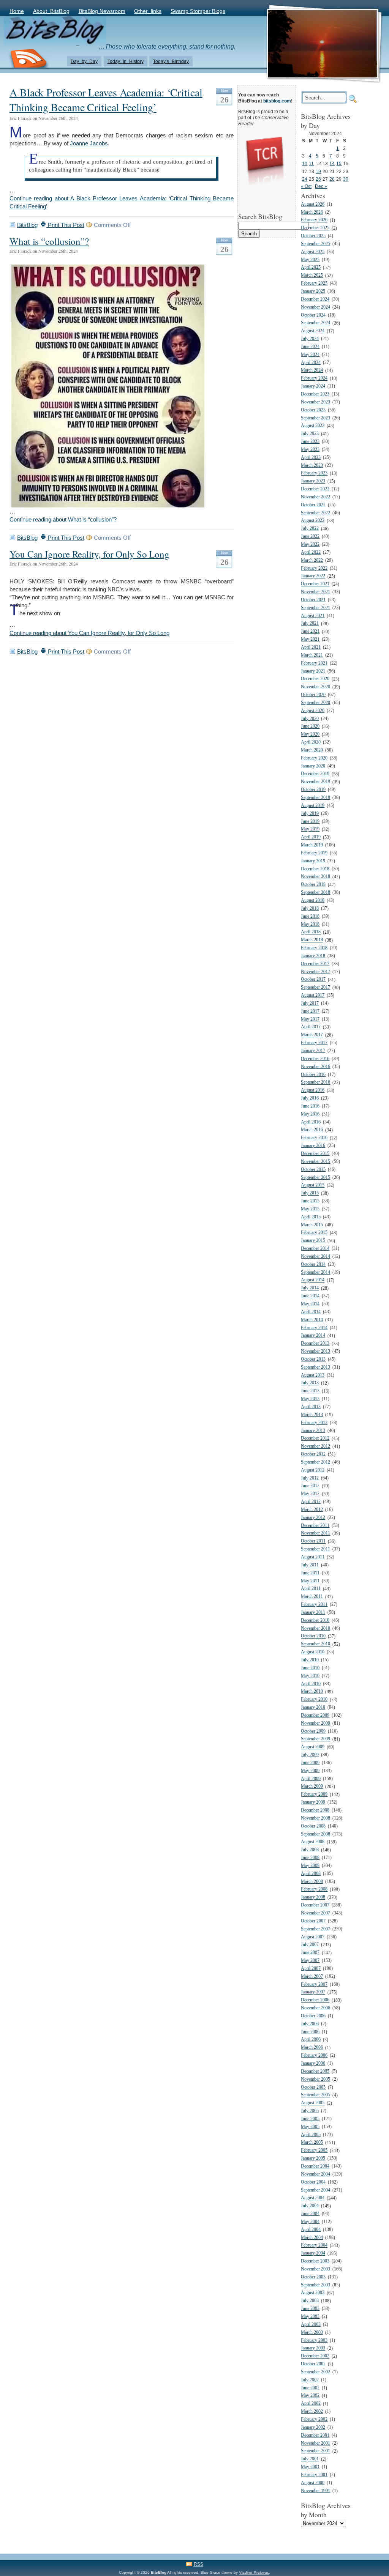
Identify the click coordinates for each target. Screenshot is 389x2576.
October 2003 (313, 2277)
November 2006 (315, 2008)
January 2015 (313, 1241)
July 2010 (310, 1660)
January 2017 (313, 1051)
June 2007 (310, 1953)
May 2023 (310, 450)
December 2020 (315, 679)
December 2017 (315, 964)
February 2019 (314, 853)
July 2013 (310, 1383)
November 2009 (315, 1723)
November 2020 (315, 687)
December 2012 (315, 1439)
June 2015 (310, 1201)
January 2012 (313, 1518)
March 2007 (312, 1977)
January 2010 (313, 1707)
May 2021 (310, 639)
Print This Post (65, 225)
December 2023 (315, 394)
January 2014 (313, 1336)
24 (305, 179)
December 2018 (315, 869)
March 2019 (312, 845)
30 (346, 179)
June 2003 (310, 2309)
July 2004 (310, 2206)
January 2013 (313, 1431)
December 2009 (315, 1715)
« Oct (306, 186)
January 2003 (313, 2348)
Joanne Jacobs (89, 143)
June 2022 (310, 536)
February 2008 (314, 1890)
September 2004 (315, 2190)
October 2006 (313, 2016)
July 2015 (310, 1193)
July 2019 (310, 814)
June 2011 (310, 1573)
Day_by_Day (84, 61)
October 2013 (313, 1359)
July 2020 (310, 719)
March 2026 (312, 212)
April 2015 (311, 1217)
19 (318, 171)
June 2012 (310, 1486)
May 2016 (310, 1114)
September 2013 (315, 1367)
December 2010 (315, 1620)
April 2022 (311, 552)
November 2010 (315, 1628)
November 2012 (315, 1447)
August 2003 (313, 2293)
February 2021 (314, 663)
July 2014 (310, 1288)
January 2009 (313, 1802)
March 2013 (312, 1415)
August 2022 (313, 521)
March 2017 (312, 1035)
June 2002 (310, 2388)
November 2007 (315, 1913)
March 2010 (312, 1692)
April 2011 (311, 1589)
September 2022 (315, 513)
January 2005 (313, 2158)
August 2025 (313, 252)
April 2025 (311, 268)
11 (311, 163)
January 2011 (313, 1613)
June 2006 (310, 2032)
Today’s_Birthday (171, 61)
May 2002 (310, 2396)
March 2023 (312, 466)
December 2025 (315, 228)
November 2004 (315, 2174)
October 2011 (313, 1542)
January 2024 (313, 386)
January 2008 (313, 1898)
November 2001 (315, 2443)
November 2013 (315, 1351)
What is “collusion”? (49, 241)
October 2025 (313, 236)
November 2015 (315, 1162)
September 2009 (315, 1739)
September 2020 (315, 703)
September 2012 (315, 1462)
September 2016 (315, 1083)
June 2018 (310, 916)
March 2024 (312, 371)
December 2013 (315, 1344)
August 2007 (313, 1937)
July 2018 (310, 908)
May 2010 (310, 1676)
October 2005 (313, 2087)
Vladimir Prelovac (254, 2572)
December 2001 (315, 2435)
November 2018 (315, 877)
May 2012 (310, 1494)
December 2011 (315, 1526)
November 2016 (315, 1067)
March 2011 (312, 1597)
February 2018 (314, 948)
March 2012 (312, 1510)
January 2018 (313, 956)
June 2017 (310, 1011)
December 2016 (315, 1059)
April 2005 (311, 2135)
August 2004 (313, 2198)
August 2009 (313, 1747)
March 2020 (312, 750)
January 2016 (313, 1146)
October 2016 (313, 1075)
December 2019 (315, 774)
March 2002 (312, 2411)
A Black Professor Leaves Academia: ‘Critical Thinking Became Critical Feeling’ (106, 100)
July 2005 (310, 2111)
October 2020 (313, 695)
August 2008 (313, 1842)
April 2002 (311, 2404)
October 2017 (313, 980)
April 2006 (311, 2040)
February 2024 (314, 379)
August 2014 (313, 1280)
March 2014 (312, 1320)
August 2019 (313, 806)
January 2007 (313, 1992)
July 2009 (310, 1755)
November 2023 (315, 402)
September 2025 (315, 244)
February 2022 (314, 568)
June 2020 (310, 727)
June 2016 (310, 1106)
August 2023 (313, 426)
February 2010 (314, 1700)
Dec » (321, 186)
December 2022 (315, 489)
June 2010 (310, 1668)
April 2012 (311, 1502)
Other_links (148, 11)
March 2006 (312, 2048)
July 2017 (310, 1003)
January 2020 (313, 766)
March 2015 (312, 1225)
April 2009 (311, 1779)
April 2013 (311, 1407)
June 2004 (310, 2214)
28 (332, 179)
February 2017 (314, 1043)
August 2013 (313, 1375)
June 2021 (310, 632)
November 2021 (315, 592)
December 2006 (315, 2000)
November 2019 (315, 782)
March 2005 (312, 2143)
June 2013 (310, 1391)
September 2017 (315, 988)
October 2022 (313, 505)
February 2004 (314, 2246)
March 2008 (312, 1882)
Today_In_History (126, 61)
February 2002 (314, 2419)
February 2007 (314, 1984)
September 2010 (315, 1644)
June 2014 (310, 1296)
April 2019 (311, 837)
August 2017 (313, 995)
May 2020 (310, 735)
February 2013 (314, 1423)
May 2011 (310, 1581)
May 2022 (310, 544)
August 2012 (313, 1470)
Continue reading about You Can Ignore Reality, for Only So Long (89, 633)
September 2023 (315, 418)
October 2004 (313, 2182)
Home (17, 11)
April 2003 (311, 2325)
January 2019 (313, 861)
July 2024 (310, 339)
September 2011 (315, 1549)
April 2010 (311, 1684)
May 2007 (310, 1961)
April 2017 (311, 1027)
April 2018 (311, 932)
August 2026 (313, 204)
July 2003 (310, 2301)
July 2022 (310, 529)
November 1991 (315, 2491)
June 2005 (310, 2119)
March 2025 (312, 276)
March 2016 (312, 1130)
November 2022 (315, 497)
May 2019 (310, 830)
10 (305, 163)
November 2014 (315, 1256)
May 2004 (310, 2222)
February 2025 (314, 283)
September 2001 (315, 2451)
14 (332, 163)
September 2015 (315, 1178)
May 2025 (310, 260)
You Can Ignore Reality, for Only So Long (89, 554)
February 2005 (314, 2151)
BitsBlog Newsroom (102, 11)
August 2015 (313, 1186)
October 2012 (313, 1454)
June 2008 (310, 1858)
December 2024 (315, 299)
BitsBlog (27, 225)
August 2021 (313, 616)
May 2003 (310, 2317)
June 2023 (310, 442)
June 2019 (310, 822)
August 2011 (313, 1557)
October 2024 (313, 315)
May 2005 (310, 2127)
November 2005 (315, 2079)
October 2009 (313, 1731)
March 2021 (312, 655)
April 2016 (311, 1122)
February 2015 (314, 1233)
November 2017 (315, 972)
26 (318, 179)
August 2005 (313, 2103)
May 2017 (310, 1019)
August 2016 (313, 1091)
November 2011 (315, 1534)
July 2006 (310, 2024)
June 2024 (310, 347)
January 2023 (313, 481)
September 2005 (315, 2095)
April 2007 (311, 1969)
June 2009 (310, 1763)
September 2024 (315, 323)
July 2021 (310, 624)
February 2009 (314, 1795)
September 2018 (315, 893)
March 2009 (312, 1787)
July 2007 (310, 1945)
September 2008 (315, 1834)
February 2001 (314, 2475)
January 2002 (313, 2427)
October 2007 (313, 1921)
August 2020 (313, 711)
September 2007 (315, 1929)
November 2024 (315, 307)
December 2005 (315, 2071)
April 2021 (311, 647)
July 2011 (310, 1565)
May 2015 (310, 1209)
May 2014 (310, 1304)
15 (339, 163)
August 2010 (313, 1652)
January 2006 (313, 2063)
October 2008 (313, 1826)
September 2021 (315, 608)
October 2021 (313, 600)
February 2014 (314, 1328)
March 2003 (312, 2333)
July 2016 (310, 1098)
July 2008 (310, 1850)
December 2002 (315, 2356)
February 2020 (314, 758)
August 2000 (313, 2483)
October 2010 (313, 1636)
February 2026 (314, 220)
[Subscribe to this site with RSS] (28, 59)
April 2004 (311, 2230)
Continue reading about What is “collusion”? (63, 519)
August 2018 (313, 900)
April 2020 (311, 742)
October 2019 (313, 790)
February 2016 (314, 1138)
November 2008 (315, 1818)
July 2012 (310, 1478)
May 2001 (310, 2467)
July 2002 (310, 2380)
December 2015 (315, 1154)
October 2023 (313, 410)
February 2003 (314, 2340)
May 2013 (310, 1399)
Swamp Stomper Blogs (198, 11)
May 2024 (310, 355)
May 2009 (310, 1771)
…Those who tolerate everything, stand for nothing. (167, 46)
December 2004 (315, 2166)
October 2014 (313, 1264)
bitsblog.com (277, 101)
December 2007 (315, 1905)
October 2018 (313, 885)
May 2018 (310, 924)
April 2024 (311, 363)
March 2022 (312, 560)
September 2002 (315, 2372)
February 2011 (314, 1605)
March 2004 (312, 2238)
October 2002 (313, 2364)
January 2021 (313, 671)
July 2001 (310, 2459)
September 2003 (315, 2285)
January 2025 (313, 291)
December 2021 (315, 584)
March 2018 (312, 940)
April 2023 (311, 458)
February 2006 (314, 2055)
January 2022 (313, 576)
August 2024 (313, 331)
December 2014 (315, 1249)
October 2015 (313, 1170)
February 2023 (314, 473)
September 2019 (315, 798)
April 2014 (311, 1312)
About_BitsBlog (51, 11)
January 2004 (313, 2254)
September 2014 (315, 1272)
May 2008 (310, 1866)
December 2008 (315, 1810)
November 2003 (315, 2269)
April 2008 (311, 1874)
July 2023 (310, 434)
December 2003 (315, 2261)
